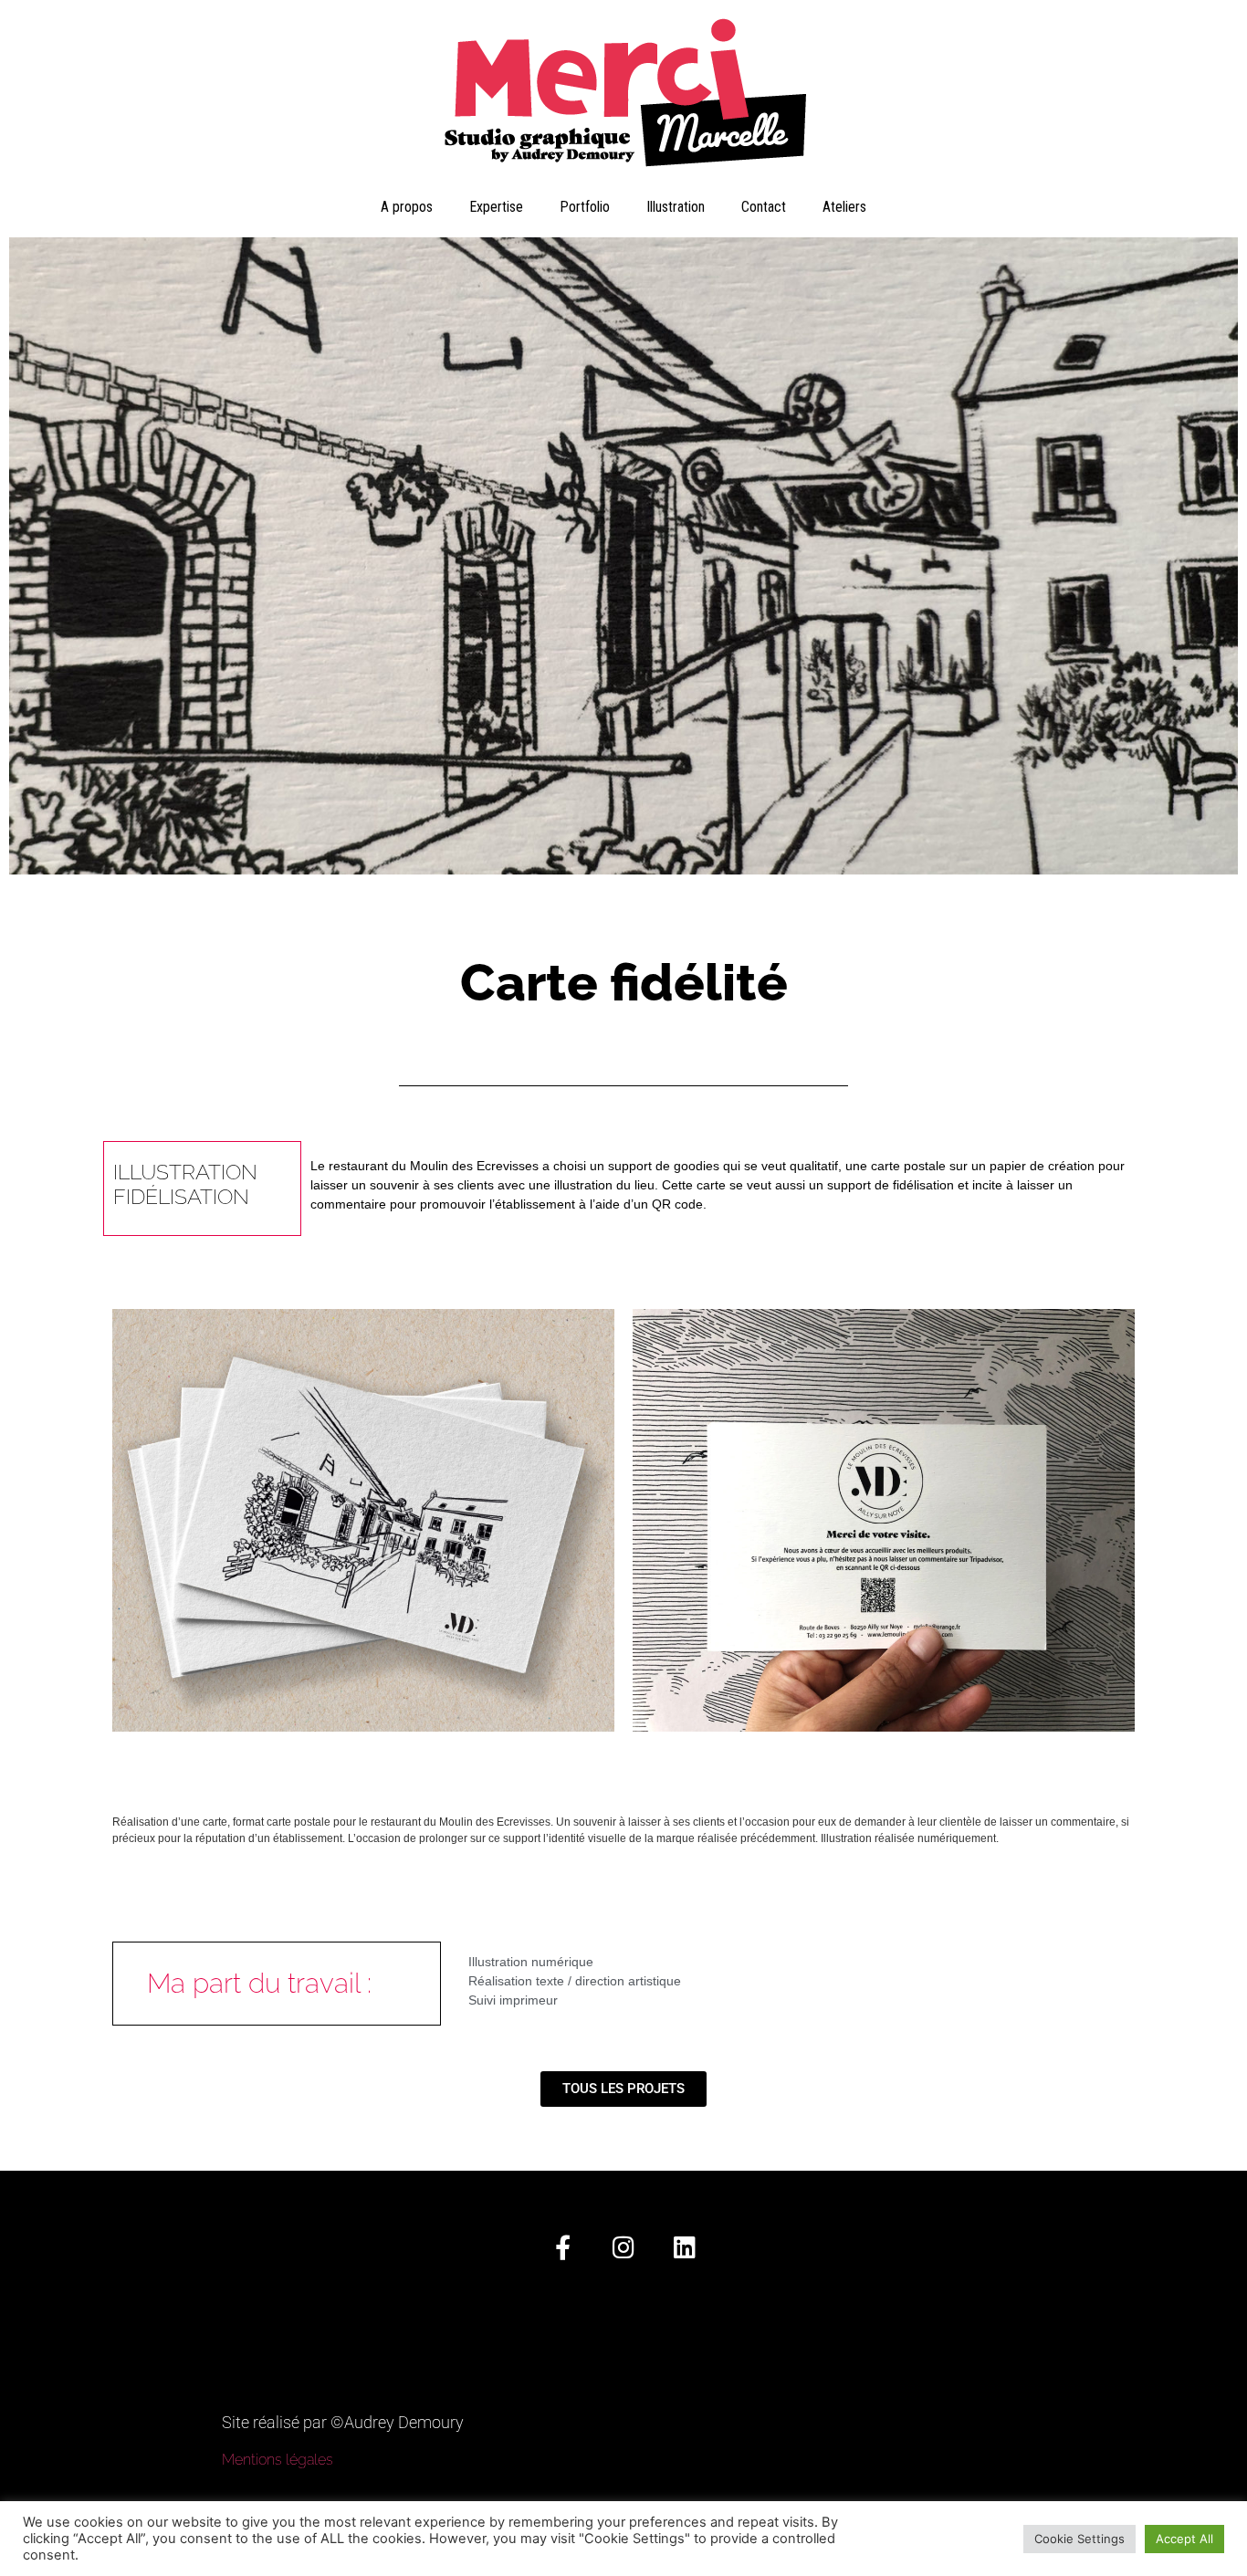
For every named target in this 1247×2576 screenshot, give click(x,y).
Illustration (676, 207)
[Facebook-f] (563, 2247)
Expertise (496, 207)
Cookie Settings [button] (1079, 2539)
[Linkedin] (685, 2247)
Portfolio (585, 207)
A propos (407, 207)
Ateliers (844, 207)
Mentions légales (278, 2460)
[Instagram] (624, 2247)
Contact (764, 207)
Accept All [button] (1184, 2539)
